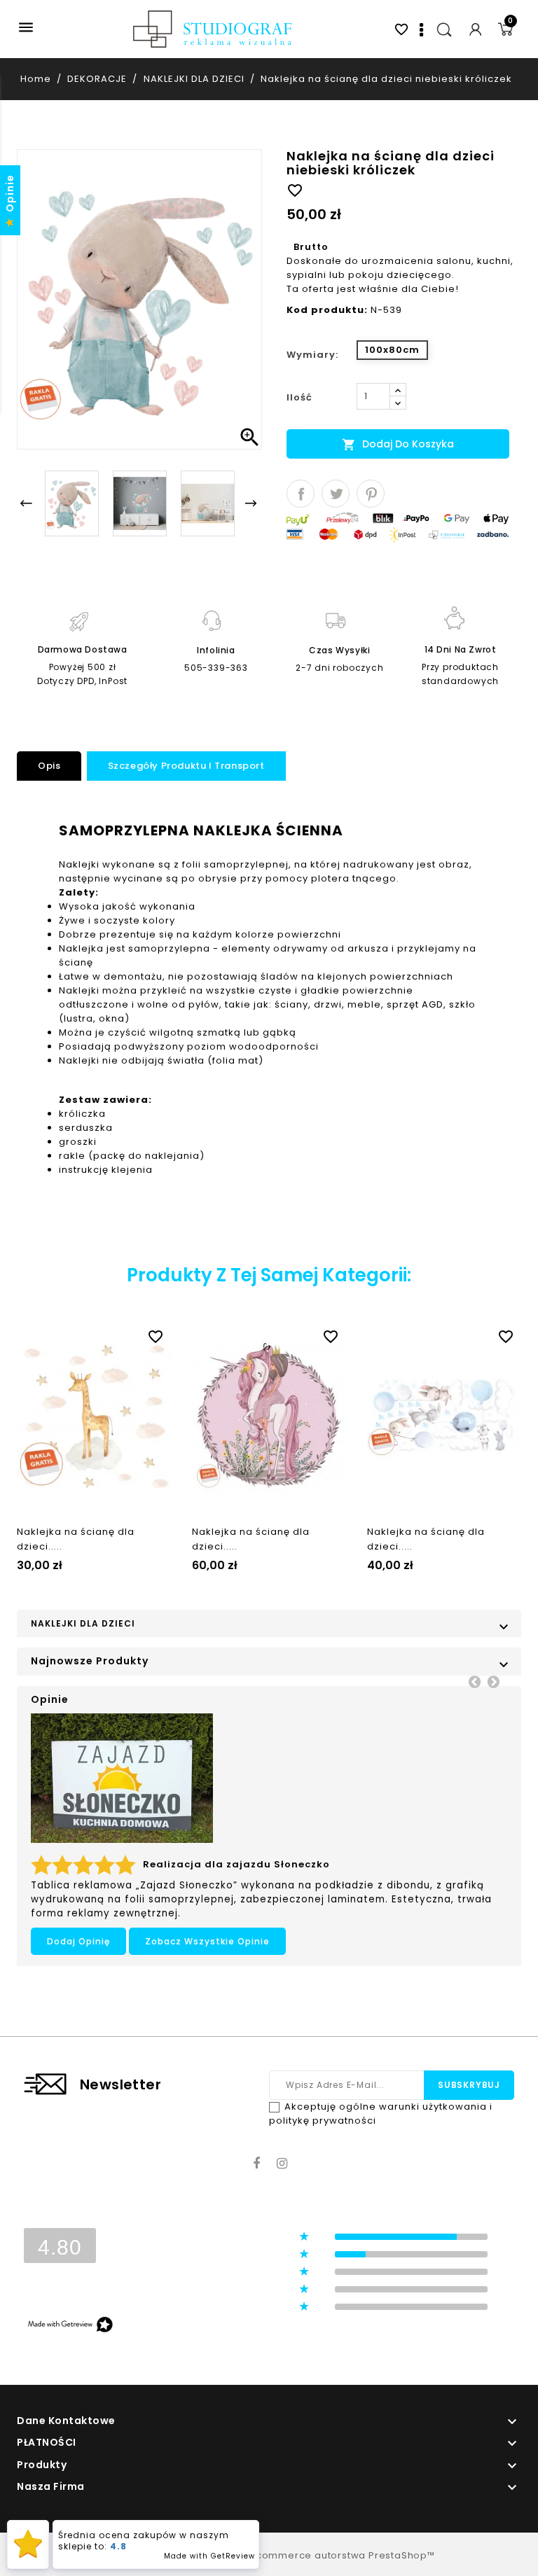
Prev (474, 1681)
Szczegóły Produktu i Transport (186, 766)
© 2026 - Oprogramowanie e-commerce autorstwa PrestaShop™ (269, 2555)
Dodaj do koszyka (398, 444)
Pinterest (371, 494)
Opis (49, 766)
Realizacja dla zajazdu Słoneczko (236, 1864)
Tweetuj (336, 494)
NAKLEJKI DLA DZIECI (83, 1623)
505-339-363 (216, 668)
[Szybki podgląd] (108, 1334)
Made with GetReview (209, 2556)
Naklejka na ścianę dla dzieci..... (76, 1539)
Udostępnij (301, 494)
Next (493, 1681)
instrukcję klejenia (106, 1170)
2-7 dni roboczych (339, 668)
